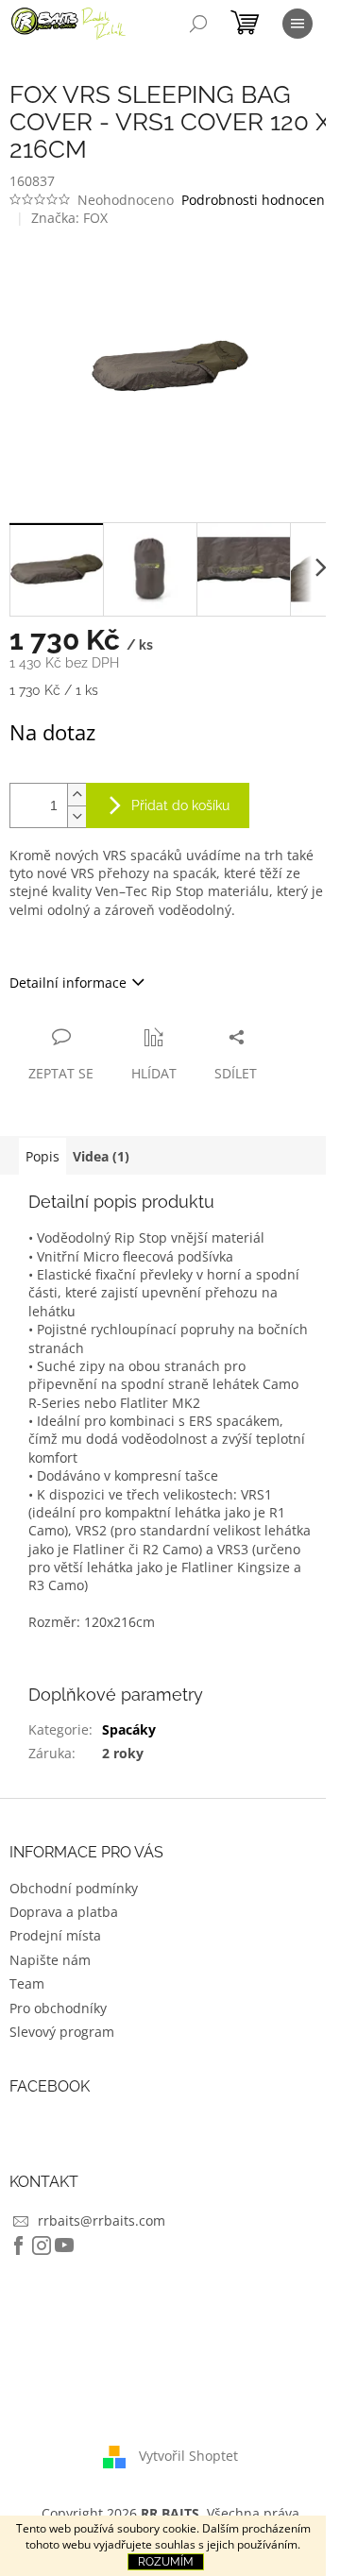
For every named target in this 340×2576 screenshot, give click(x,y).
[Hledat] (198, 24)
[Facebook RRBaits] (19, 2246)
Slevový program (62, 2032)
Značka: (69, 218)
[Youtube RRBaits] (64, 2246)
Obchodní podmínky (74, 1888)
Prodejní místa (55, 1935)
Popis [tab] (42, 1156)
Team (27, 1983)
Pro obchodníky (58, 2008)
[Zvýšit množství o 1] (76, 795)
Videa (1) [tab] (101, 1156)
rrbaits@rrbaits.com (102, 2220)
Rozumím (166, 2562)
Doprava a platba (64, 1912)
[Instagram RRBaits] (42, 2246)
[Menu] (297, 24)
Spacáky (129, 1729)
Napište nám (50, 1960)
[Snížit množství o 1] (76, 816)
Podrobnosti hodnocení (255, 200)
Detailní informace (68, 983)
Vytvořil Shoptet (188, 2455)
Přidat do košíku (180, 805)
